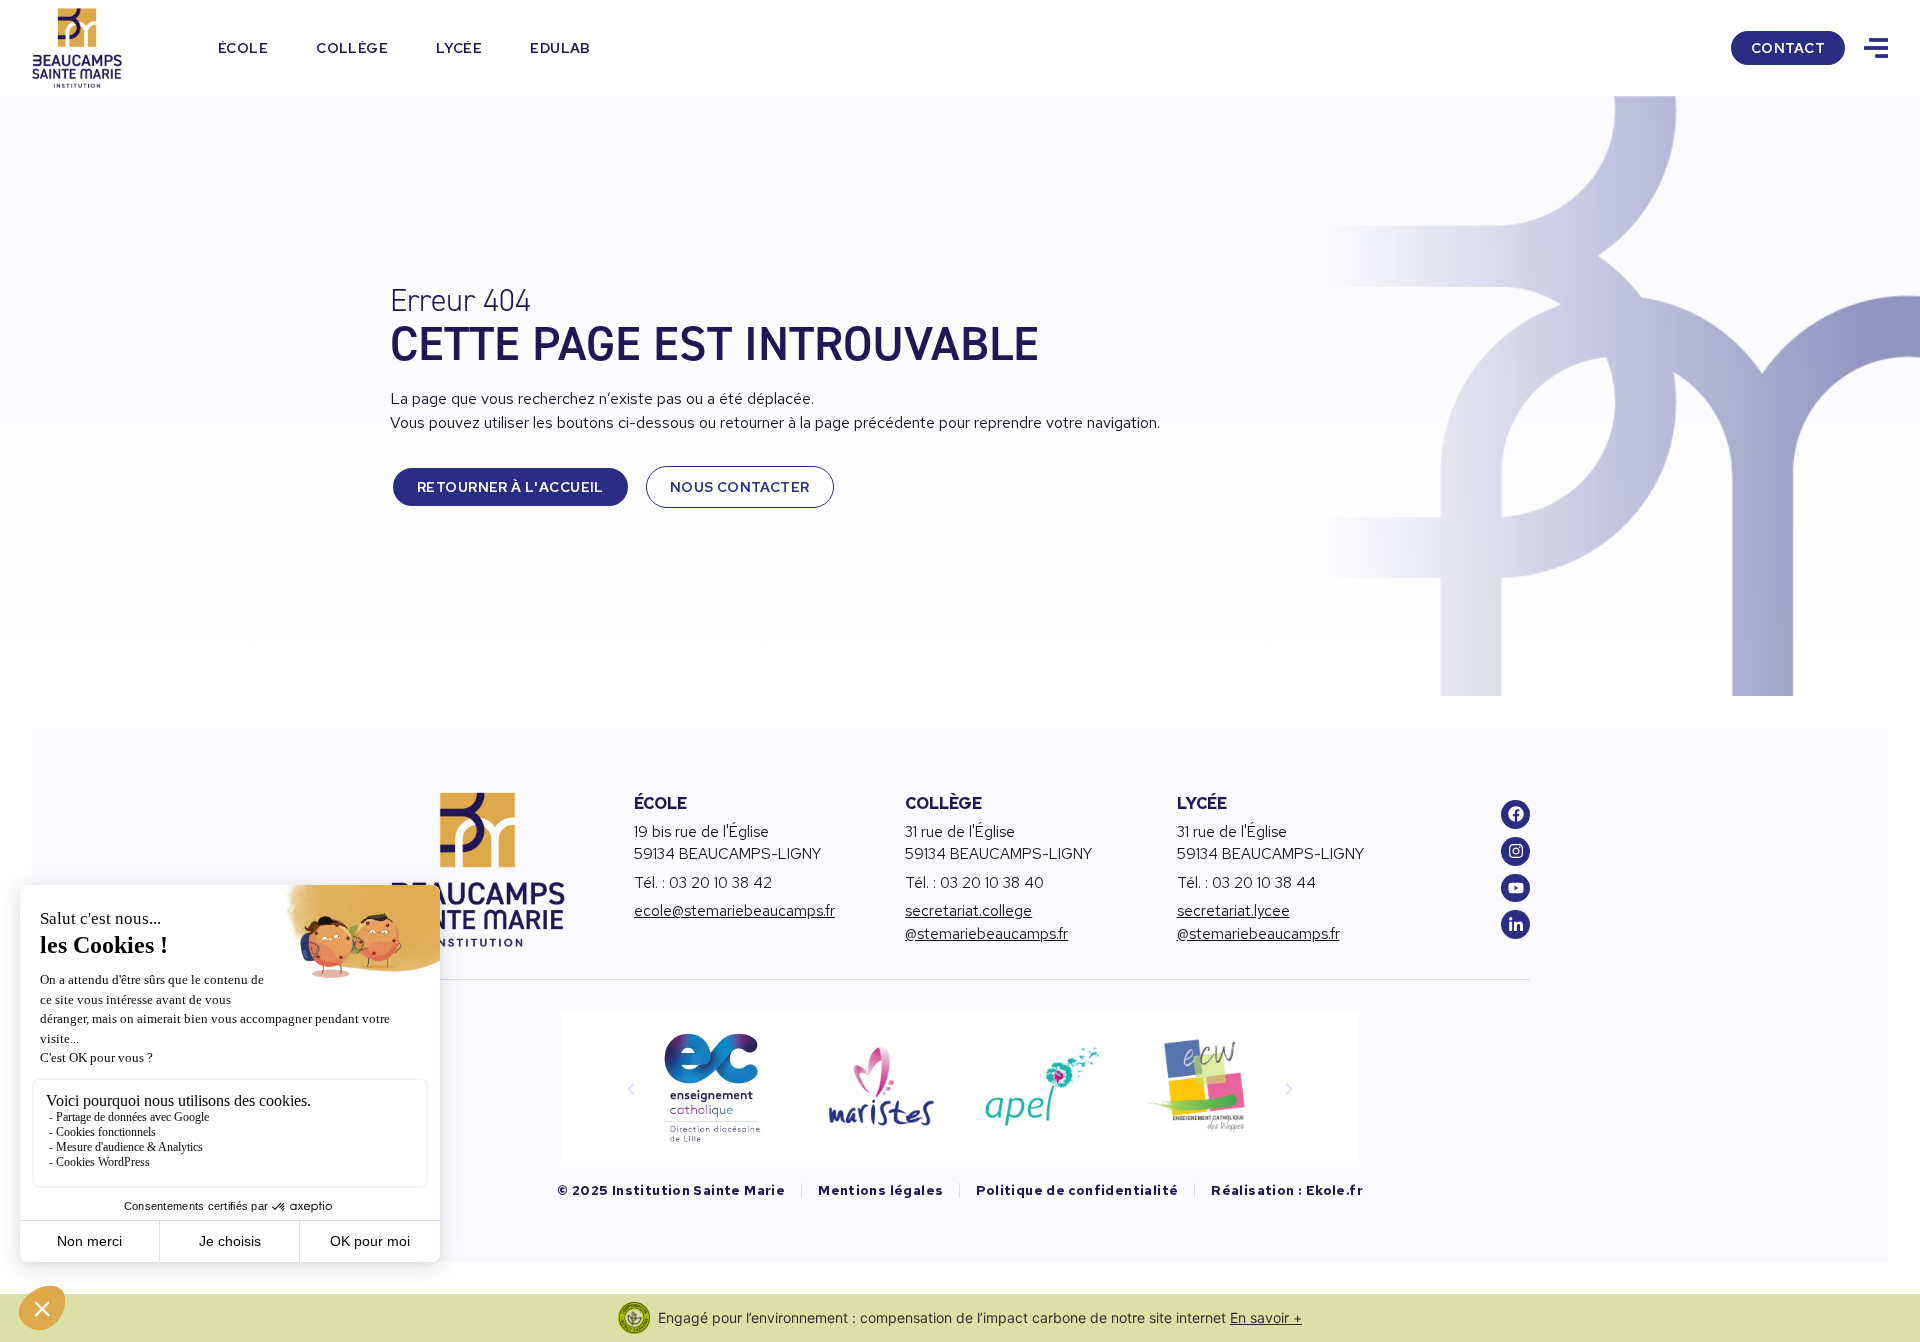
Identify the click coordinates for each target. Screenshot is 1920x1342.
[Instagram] (1515, 851)
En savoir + (1266, 1317)
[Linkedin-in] (1515, 924)
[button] (631, 1089)
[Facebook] (1515, 814)
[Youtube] (1515, 888)
